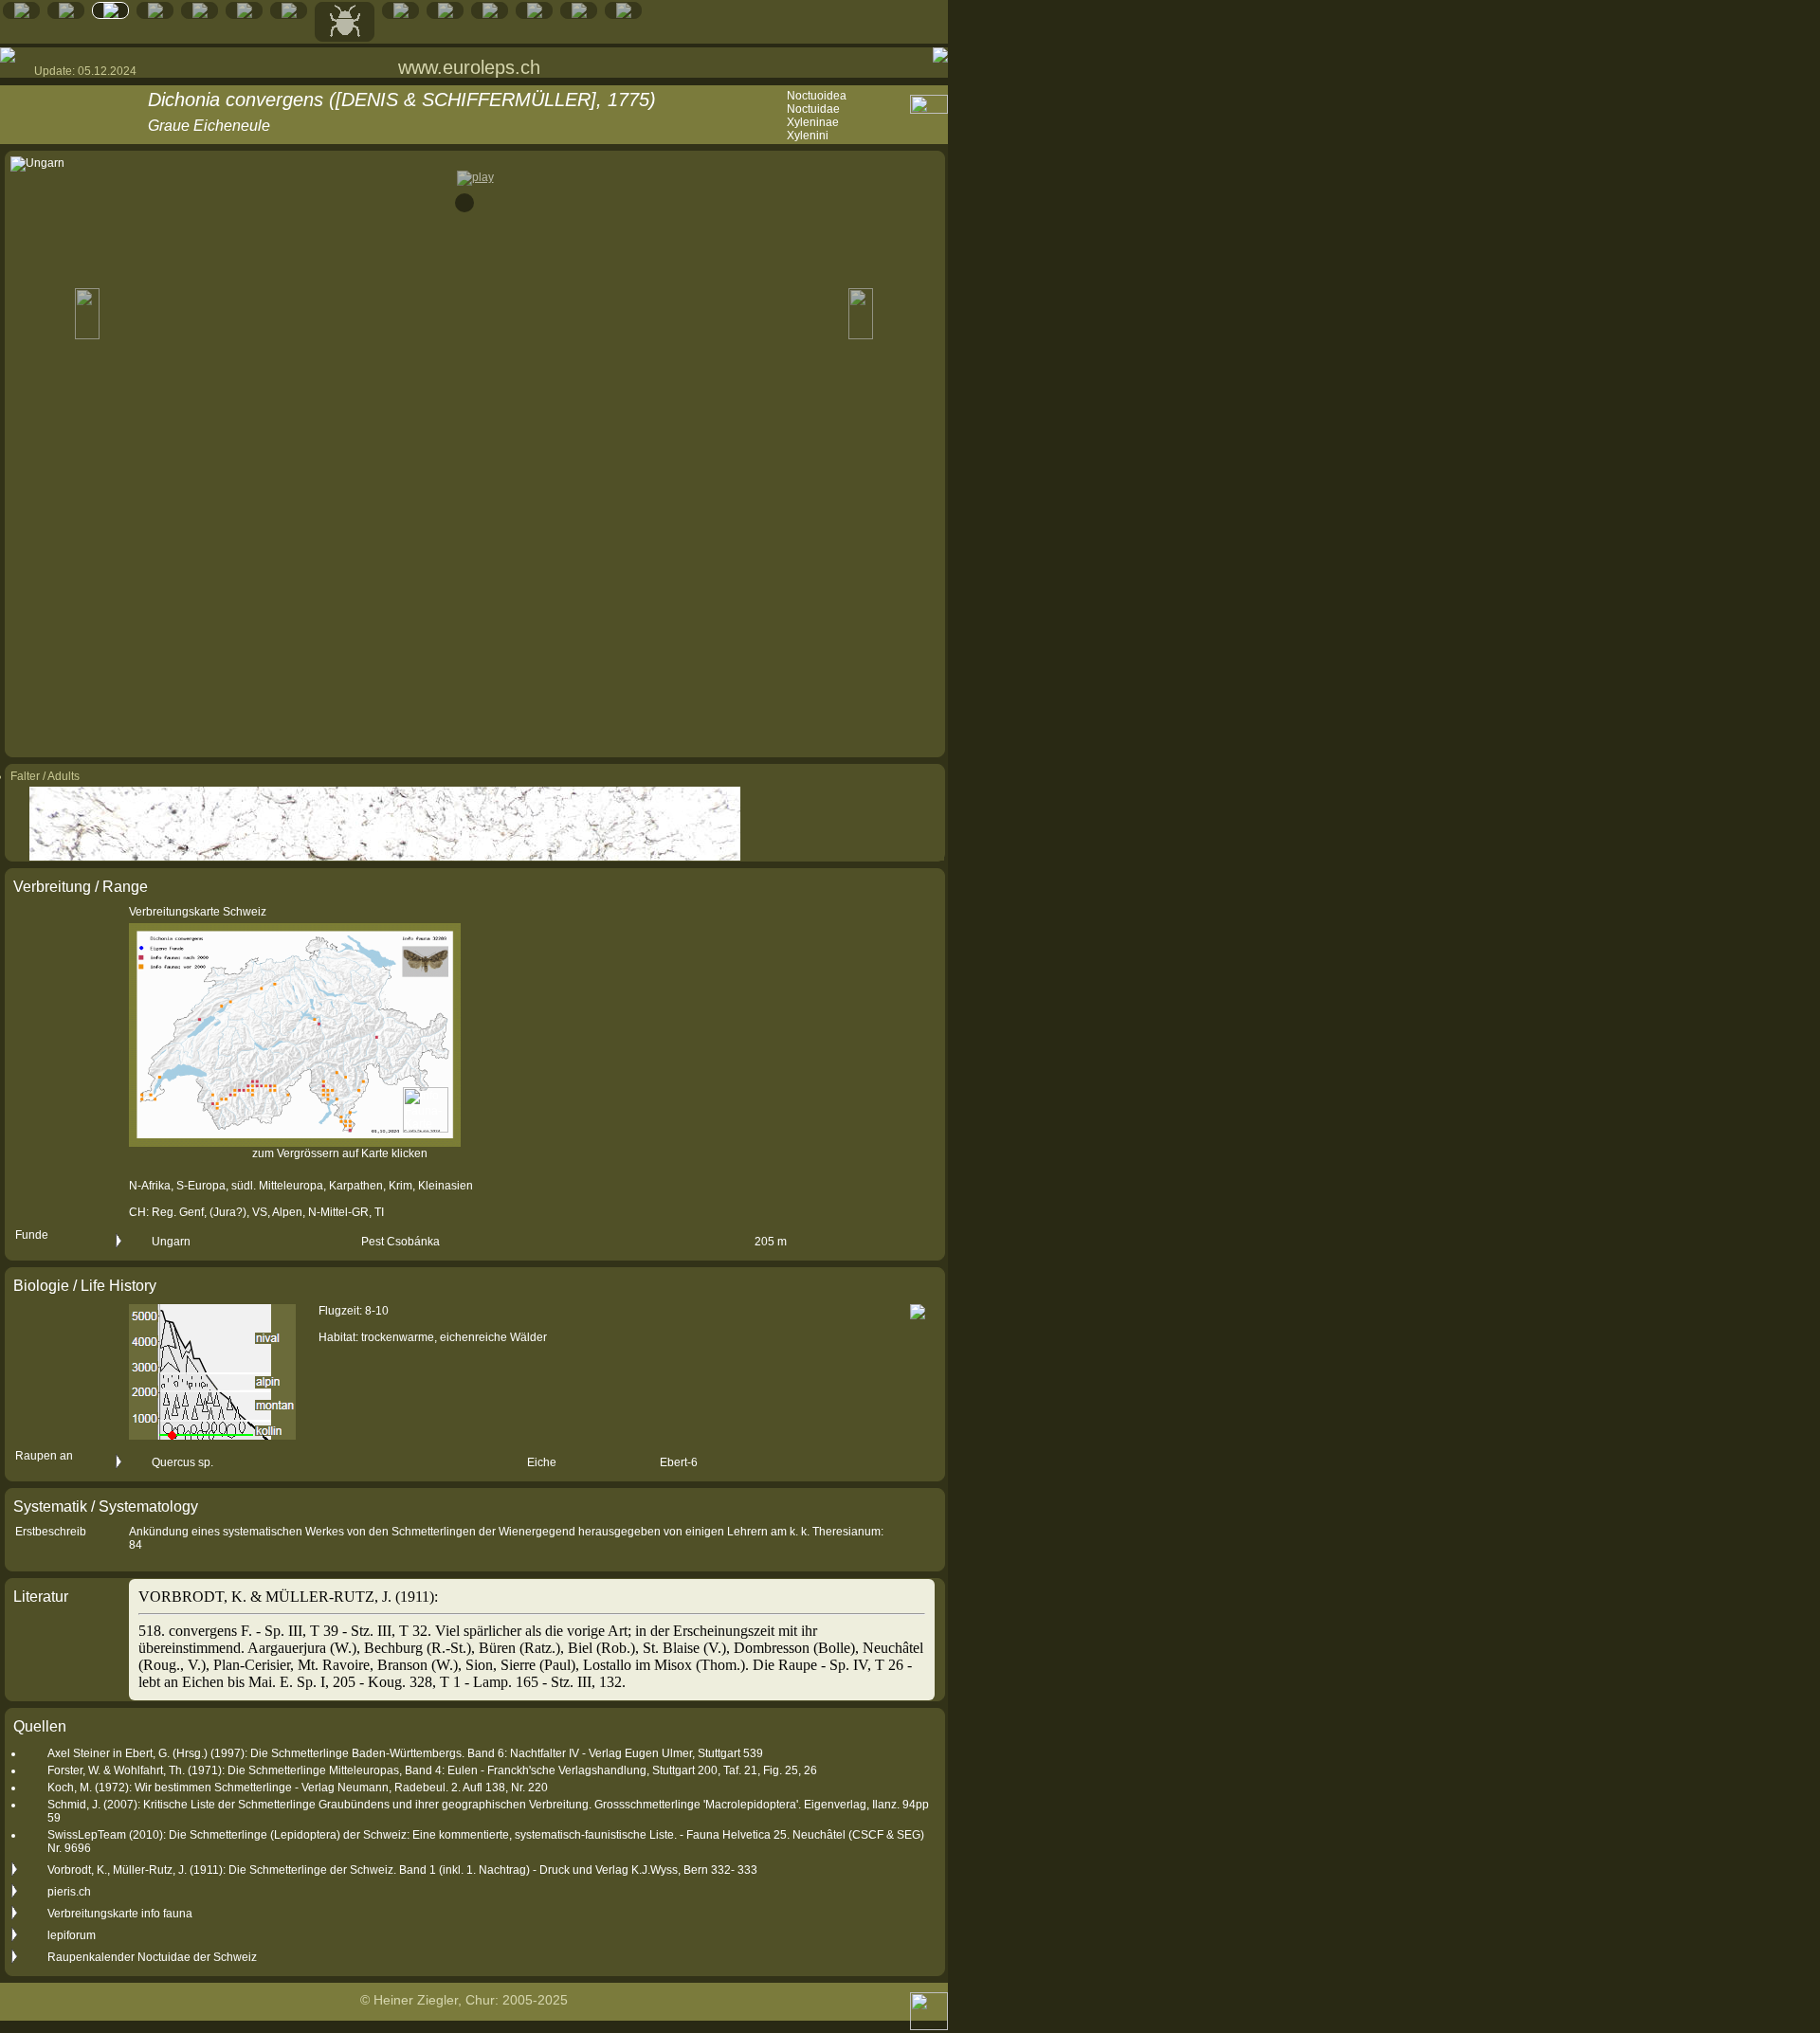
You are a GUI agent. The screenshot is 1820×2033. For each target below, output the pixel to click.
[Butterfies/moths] (111, 14)
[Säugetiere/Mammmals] (155, 14)
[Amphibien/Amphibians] (245, 14)
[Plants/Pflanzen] (401, 14)
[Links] (535, 14)
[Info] (624, 14)
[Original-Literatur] (579, 14)
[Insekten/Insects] (345, 37)
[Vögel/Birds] (289, 14)
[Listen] (490, 14)
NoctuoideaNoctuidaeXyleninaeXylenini (817, 116)
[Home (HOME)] (22, 14)
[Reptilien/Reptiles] (200, 14)
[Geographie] (446, 14)
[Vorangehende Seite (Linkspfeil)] (8, 55)
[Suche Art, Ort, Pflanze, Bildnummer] (66, 14)
